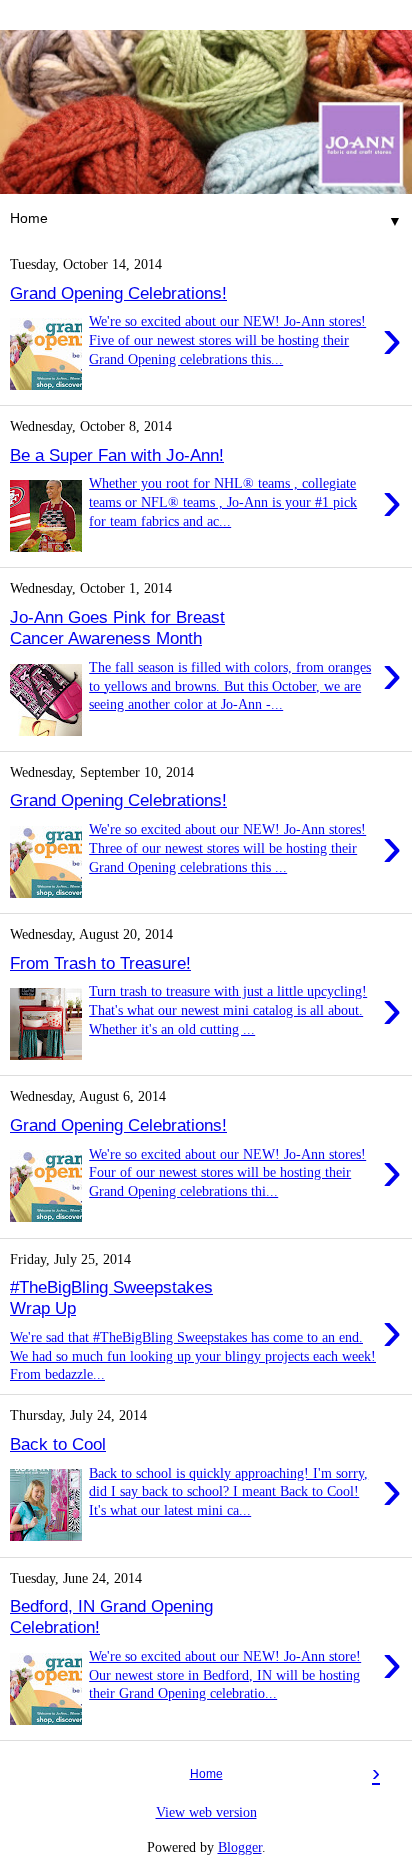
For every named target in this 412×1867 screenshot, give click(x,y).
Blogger (240, 1847)
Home (206, 1774)
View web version (206, 1812)
